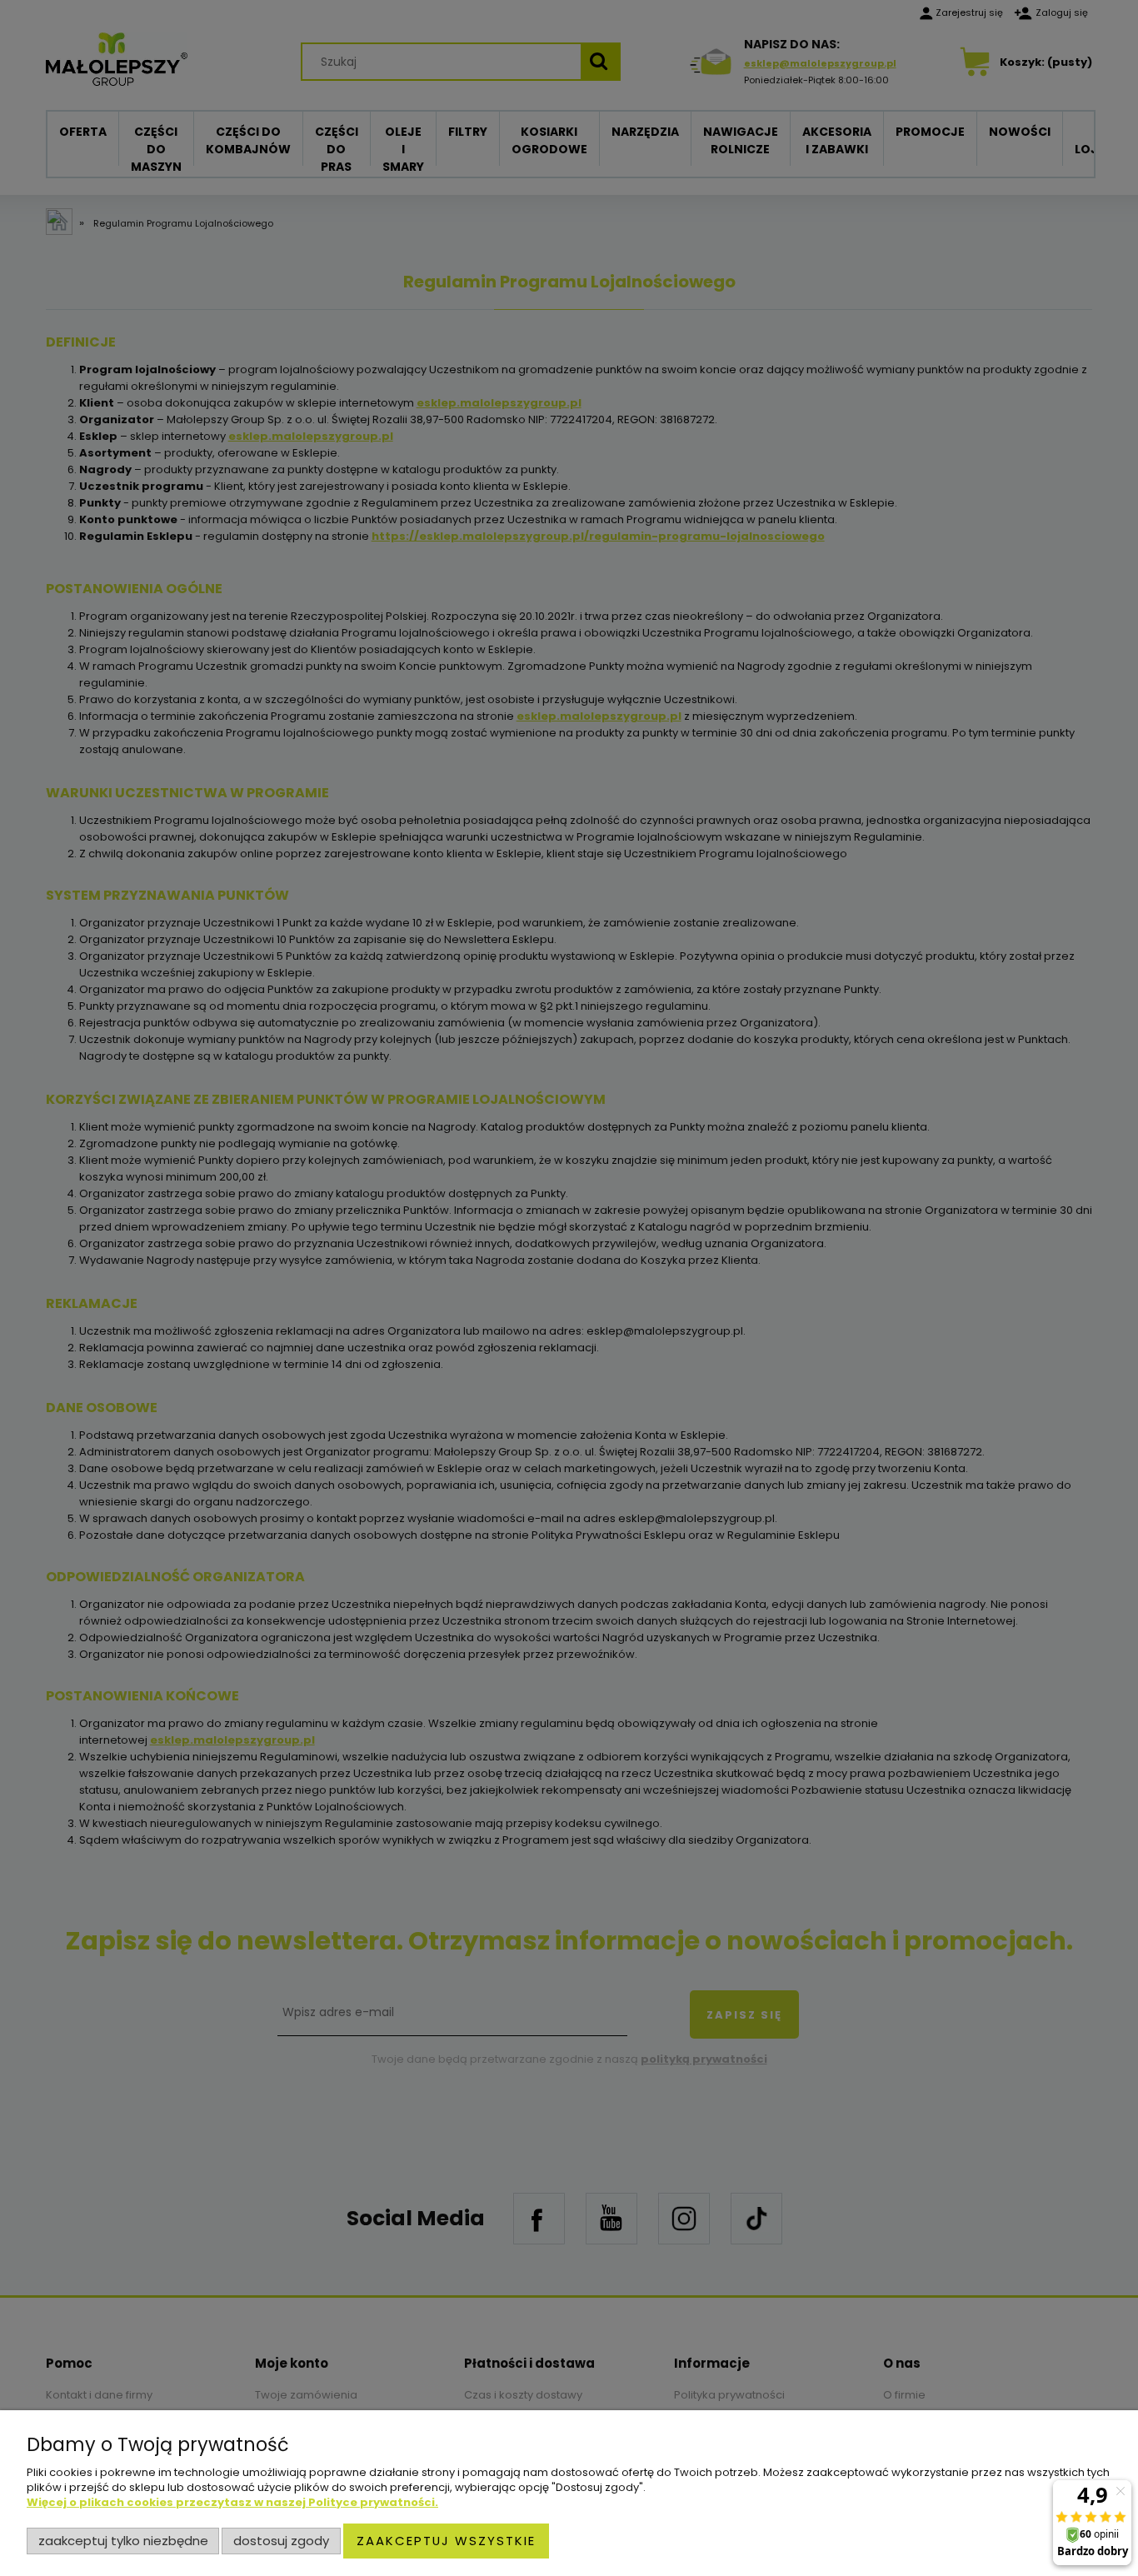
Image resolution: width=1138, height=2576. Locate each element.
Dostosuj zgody (281, 2541)
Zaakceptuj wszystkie (446, 2541)
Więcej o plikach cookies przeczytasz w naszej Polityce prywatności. (232, 2502)
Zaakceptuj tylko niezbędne (123, 2541)
